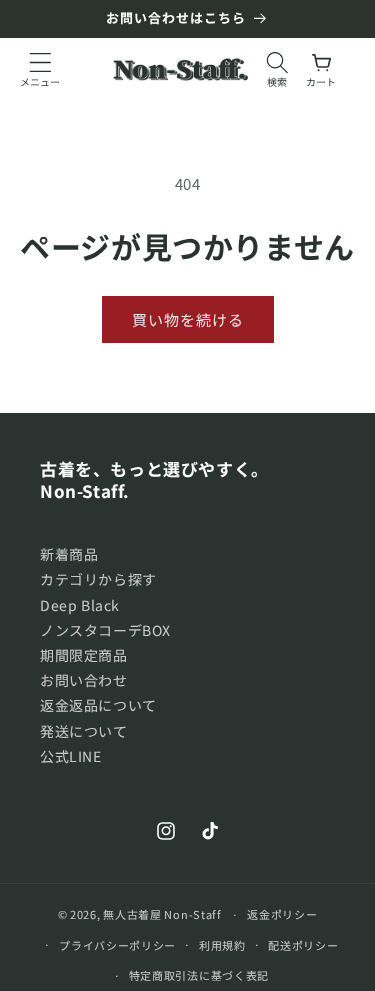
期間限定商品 (84, 655)
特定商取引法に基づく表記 (199, 975)
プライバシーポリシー (117, 945)
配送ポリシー (303, 945)
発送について (84, 731)
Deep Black (80, 605)
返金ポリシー (282, 914)
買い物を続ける (188, 319)
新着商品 (69, 554)
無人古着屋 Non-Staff (162, 914)
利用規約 (222, 945)
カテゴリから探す (98, 579)
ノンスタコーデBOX (105, 630)
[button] (40, 69)
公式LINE (71, 756)
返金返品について (98, 705)
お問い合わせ (84, 680)
